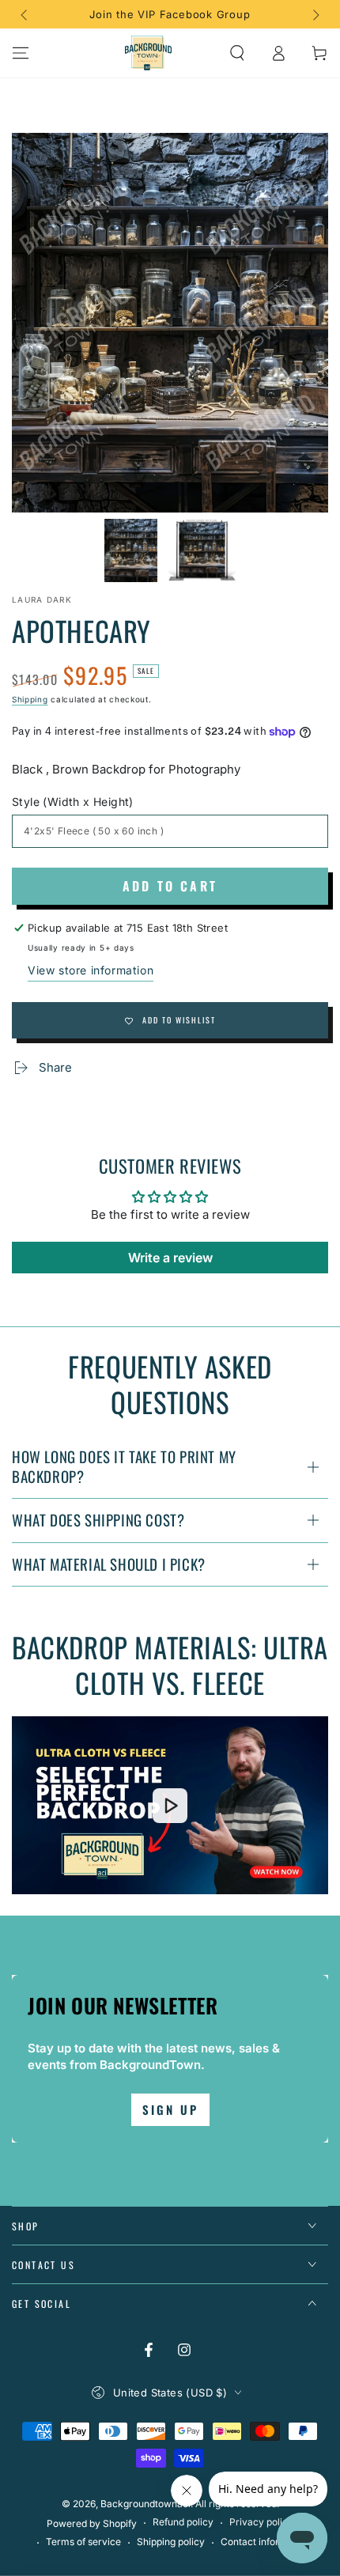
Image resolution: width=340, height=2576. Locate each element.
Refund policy (183, 2522)
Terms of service (83, 2542)
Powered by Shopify (92, 2523)
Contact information (265, 2542)
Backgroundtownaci (145, 2504)
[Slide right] (315, 14)
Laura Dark (42, 600)
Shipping (30, 699)
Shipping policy (171, 2542)
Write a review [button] (170, 1258)
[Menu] (21, 53)
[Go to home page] (149, 53)
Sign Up (170, 2109)
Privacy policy (261, 2522)
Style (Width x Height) (73, 802)
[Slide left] (25, 14)
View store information (91, 970)
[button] (237, 53)
